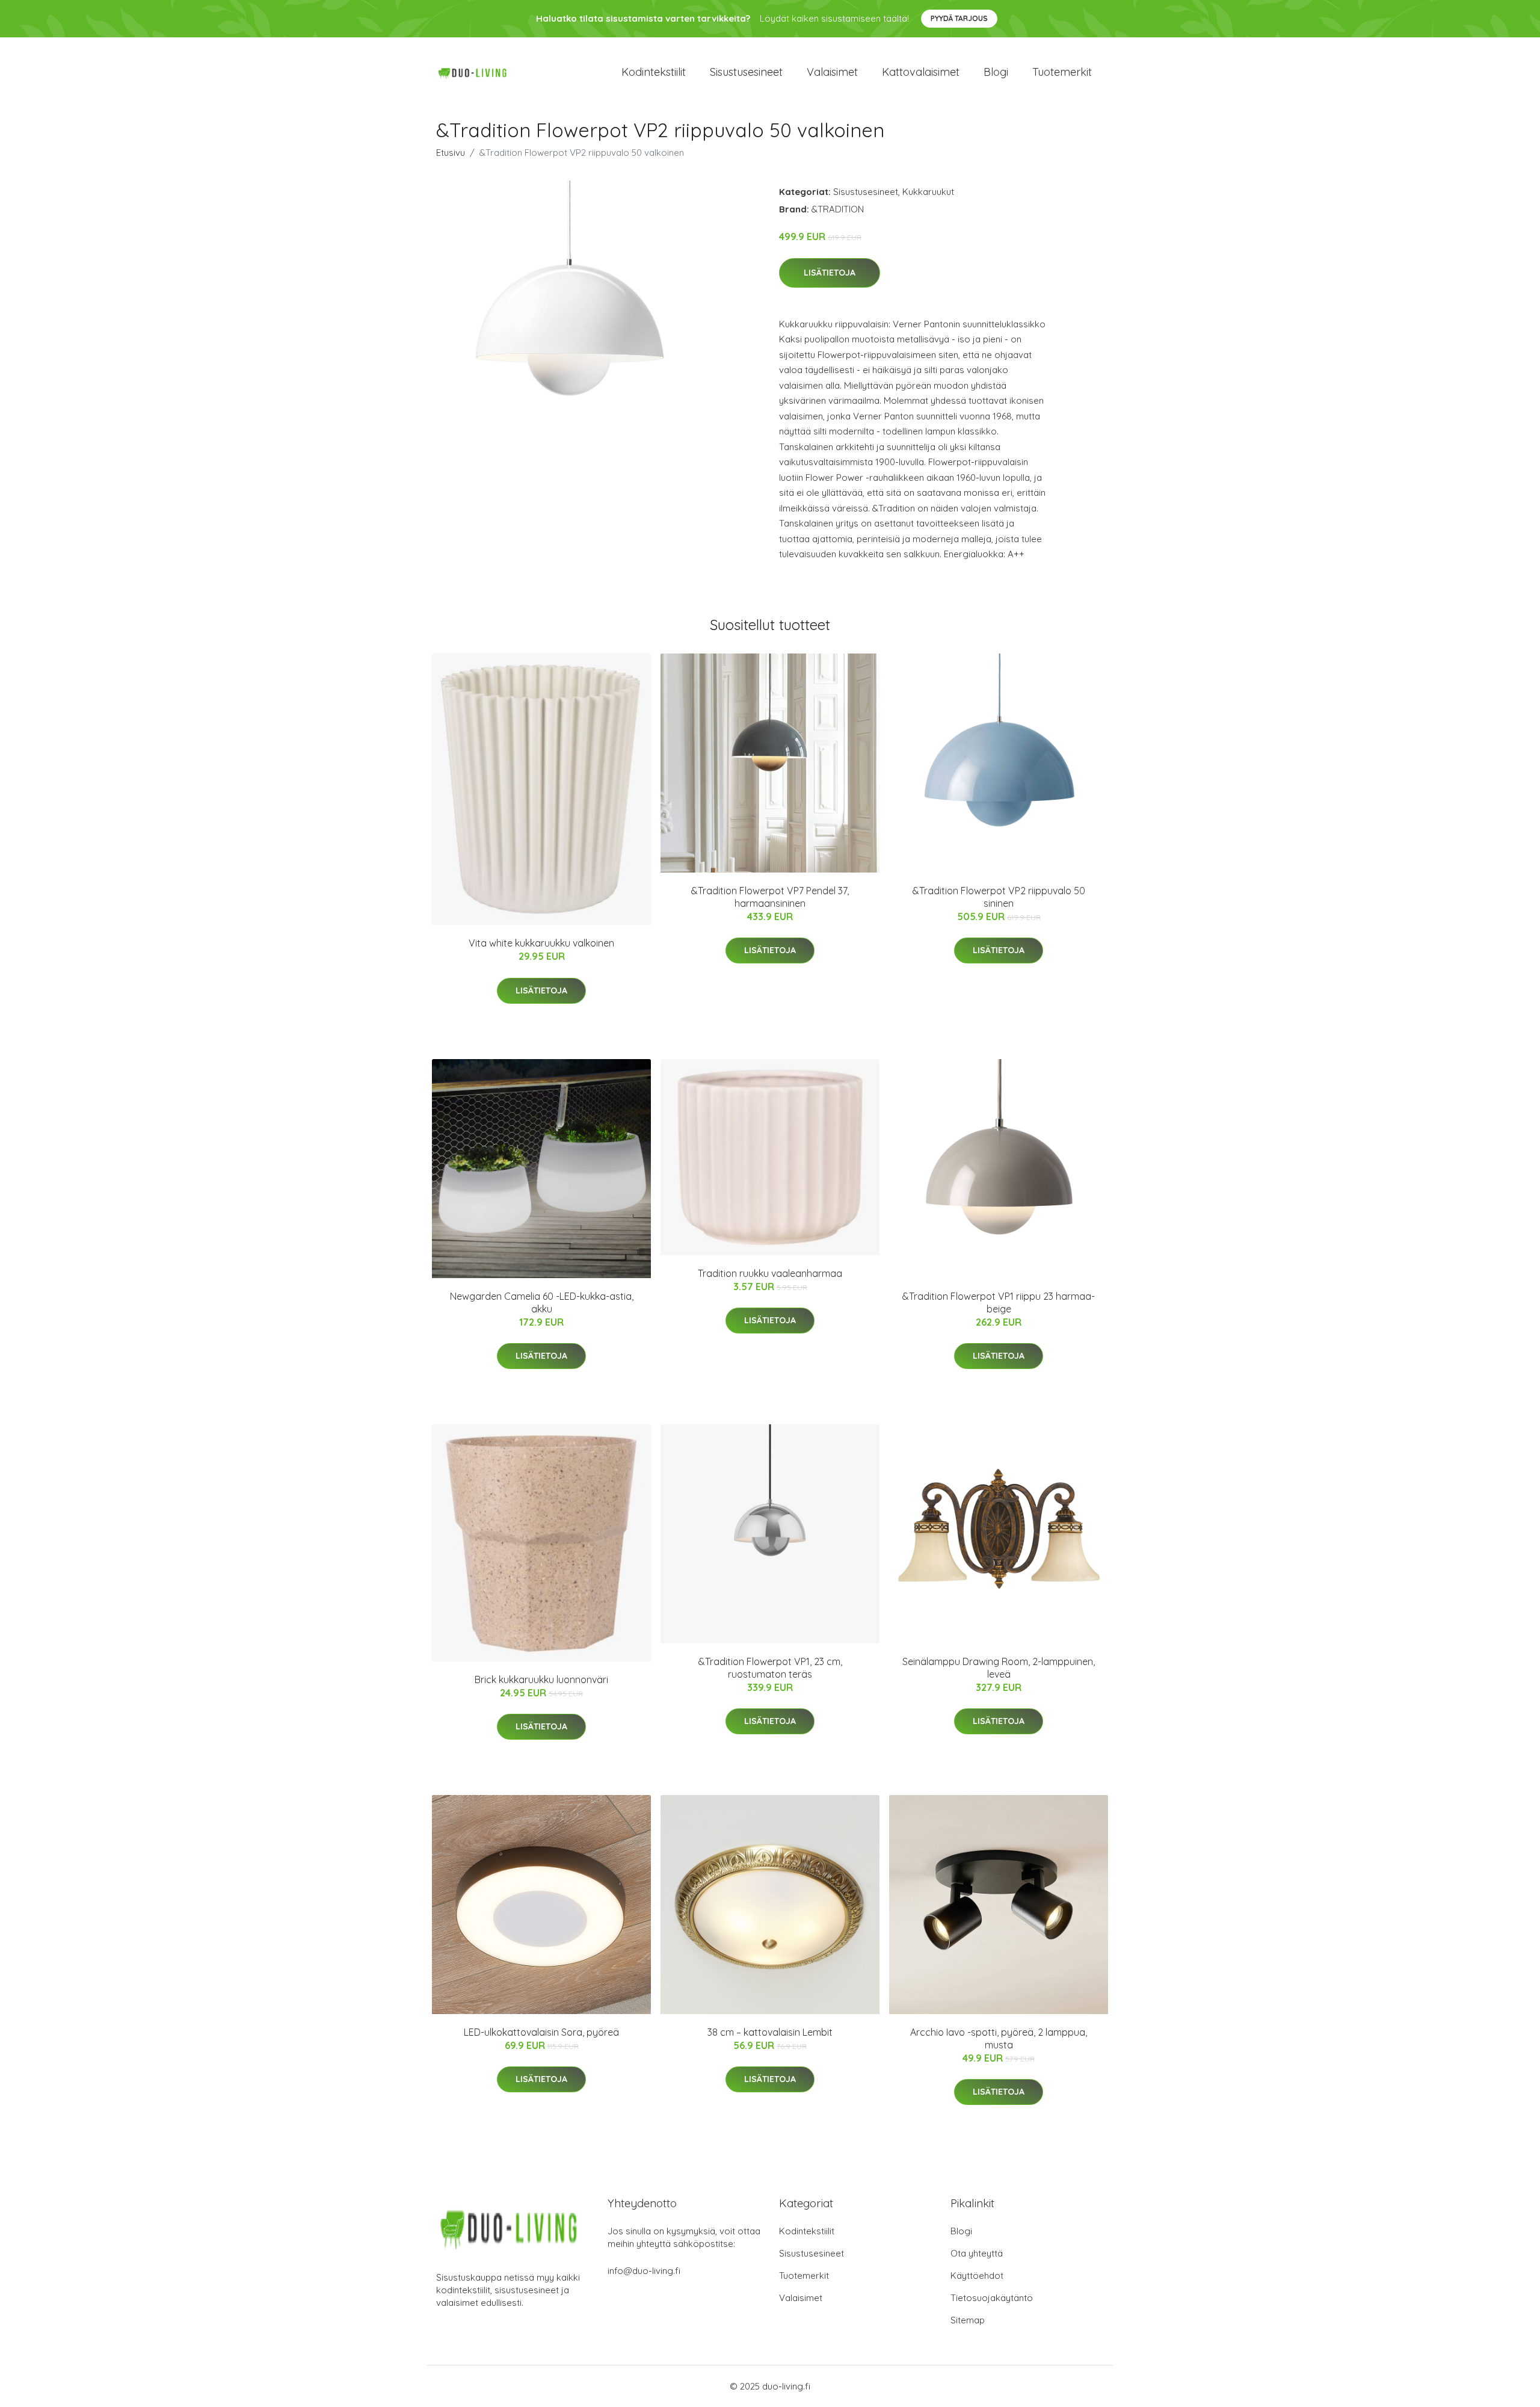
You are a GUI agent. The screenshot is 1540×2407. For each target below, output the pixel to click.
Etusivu (451, 153)
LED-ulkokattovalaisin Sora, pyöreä (541, 2032)
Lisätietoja (830, 273)
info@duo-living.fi (644, 2271)
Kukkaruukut (928, 192)
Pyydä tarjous (959, 18)
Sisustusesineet (746, 72)
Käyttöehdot (977, 2276)
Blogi (996, 72)
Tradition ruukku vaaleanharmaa (770, 1273)
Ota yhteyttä (977, 2253)
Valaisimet (832, 72)
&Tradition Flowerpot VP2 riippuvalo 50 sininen (999, 897)
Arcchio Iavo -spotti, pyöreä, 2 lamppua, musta (999, 2038)
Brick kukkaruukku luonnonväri (541, 1679)
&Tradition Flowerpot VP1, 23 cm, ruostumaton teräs (770, 1668)
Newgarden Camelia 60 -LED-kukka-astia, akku (542, 1302)
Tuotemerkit (1062, 72)
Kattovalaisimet (921, 72)
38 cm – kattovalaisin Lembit (770, 2032)
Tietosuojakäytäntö (992, 2298)
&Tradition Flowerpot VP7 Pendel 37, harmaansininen (770, 897)
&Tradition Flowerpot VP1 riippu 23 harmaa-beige (999, 1302)
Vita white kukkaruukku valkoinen (541, 943)
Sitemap (968, 2320)
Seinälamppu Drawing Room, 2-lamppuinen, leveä (999, 1668)
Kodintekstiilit (654, 72)
